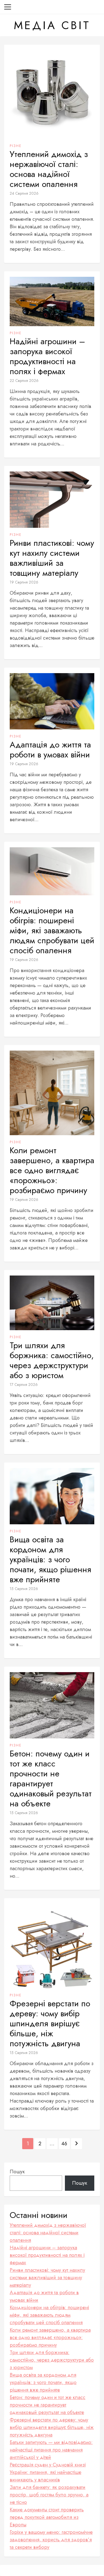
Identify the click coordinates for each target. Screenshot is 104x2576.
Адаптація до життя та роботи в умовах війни (50, 750)
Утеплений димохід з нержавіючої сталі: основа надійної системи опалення (49, 169)
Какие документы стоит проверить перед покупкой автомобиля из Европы (47, 2517)
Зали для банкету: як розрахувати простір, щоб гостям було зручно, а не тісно (49, 2495)
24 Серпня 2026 (24, 193)
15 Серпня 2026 (24, 1589)
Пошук (17, 2172)
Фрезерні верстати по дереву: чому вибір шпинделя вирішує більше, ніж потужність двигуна (50, 2024)
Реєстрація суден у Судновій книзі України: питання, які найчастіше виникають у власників (48, 2472)
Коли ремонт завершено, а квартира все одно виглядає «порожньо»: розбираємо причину (52, 1170)
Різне (16, 146)
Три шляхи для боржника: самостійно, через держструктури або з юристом (52, 1360)
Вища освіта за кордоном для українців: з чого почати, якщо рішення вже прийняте (50, 1560)
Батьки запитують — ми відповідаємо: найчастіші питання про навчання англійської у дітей (51, 2450)
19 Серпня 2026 (24, 582)
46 (64, 2144)
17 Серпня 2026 (24, 1385)
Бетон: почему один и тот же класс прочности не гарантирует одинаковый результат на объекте (51, 1779)
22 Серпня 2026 (24, 381)
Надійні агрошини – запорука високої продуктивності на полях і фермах (47, 356)
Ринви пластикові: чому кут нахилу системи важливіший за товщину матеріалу (52, 558)
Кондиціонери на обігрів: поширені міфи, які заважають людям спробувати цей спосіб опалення (52, 930)
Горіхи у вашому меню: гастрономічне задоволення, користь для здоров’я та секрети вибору (51, 2540)
